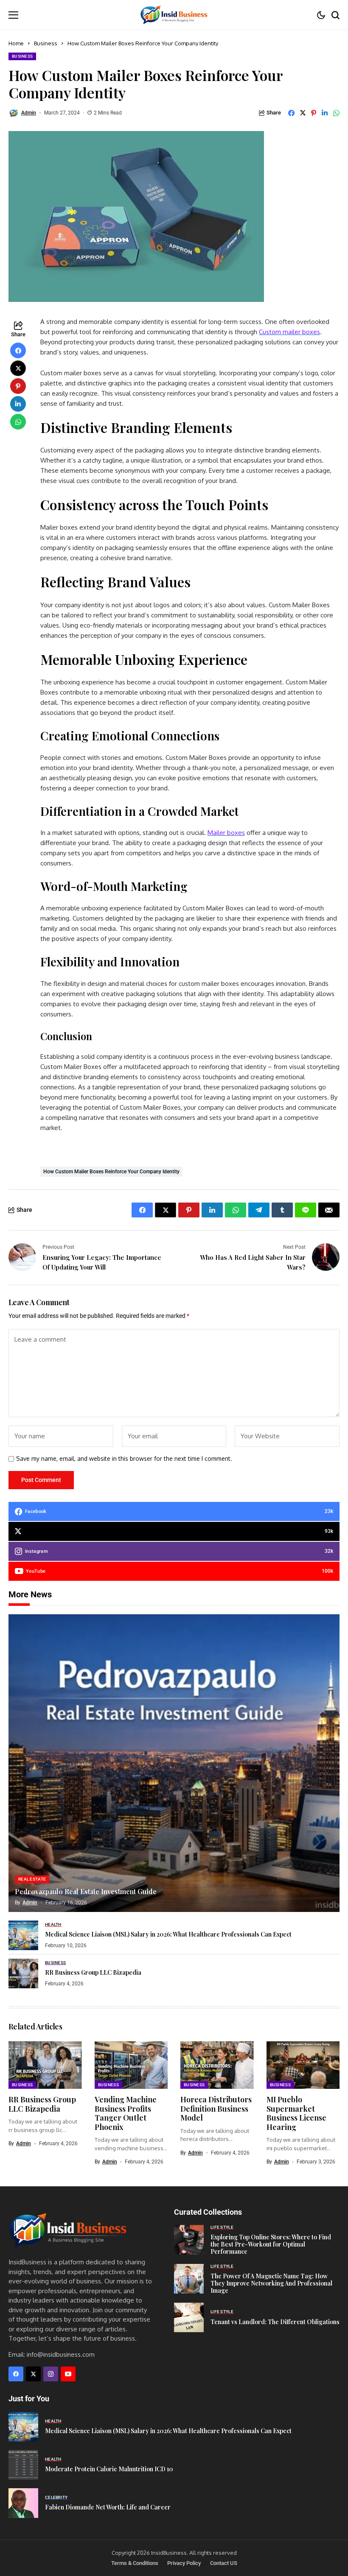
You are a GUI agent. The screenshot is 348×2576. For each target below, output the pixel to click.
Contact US (224, 2563)
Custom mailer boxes (289, 332)
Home (16, 43)
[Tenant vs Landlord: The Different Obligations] (189, 2317)
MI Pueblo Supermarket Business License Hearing (296, 2113)
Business (46, 43)
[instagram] (51, 2374)
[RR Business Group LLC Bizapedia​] (23, 1973)
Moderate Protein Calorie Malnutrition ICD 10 (109, 2469)
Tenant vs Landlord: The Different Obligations (275, 2322)
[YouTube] (68, 2374)
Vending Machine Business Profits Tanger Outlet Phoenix (126, 2113)
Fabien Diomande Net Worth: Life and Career (108, 2507)
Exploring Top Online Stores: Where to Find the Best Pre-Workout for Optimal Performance (271, 2244)
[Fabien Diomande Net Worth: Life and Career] (23, 2503)
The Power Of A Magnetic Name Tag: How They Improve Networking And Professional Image (271, 2283)
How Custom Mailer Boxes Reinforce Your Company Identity (111, 1172)
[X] (33, 2374)
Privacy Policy (184, 2563)
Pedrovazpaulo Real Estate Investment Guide (86, 1891)
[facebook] (16, 2374)
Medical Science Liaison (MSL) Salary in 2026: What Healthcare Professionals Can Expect (168, 1934)
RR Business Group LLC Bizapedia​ (93, 1972)
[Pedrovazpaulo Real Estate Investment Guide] (174, 1763)
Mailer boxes (226, 833)
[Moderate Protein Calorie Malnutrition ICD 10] (23, 2465)
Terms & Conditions (135, 2563)
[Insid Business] (174, 15)
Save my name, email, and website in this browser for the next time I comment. (124, 1459)
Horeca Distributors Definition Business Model (216, 2109)
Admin (29, 113)
